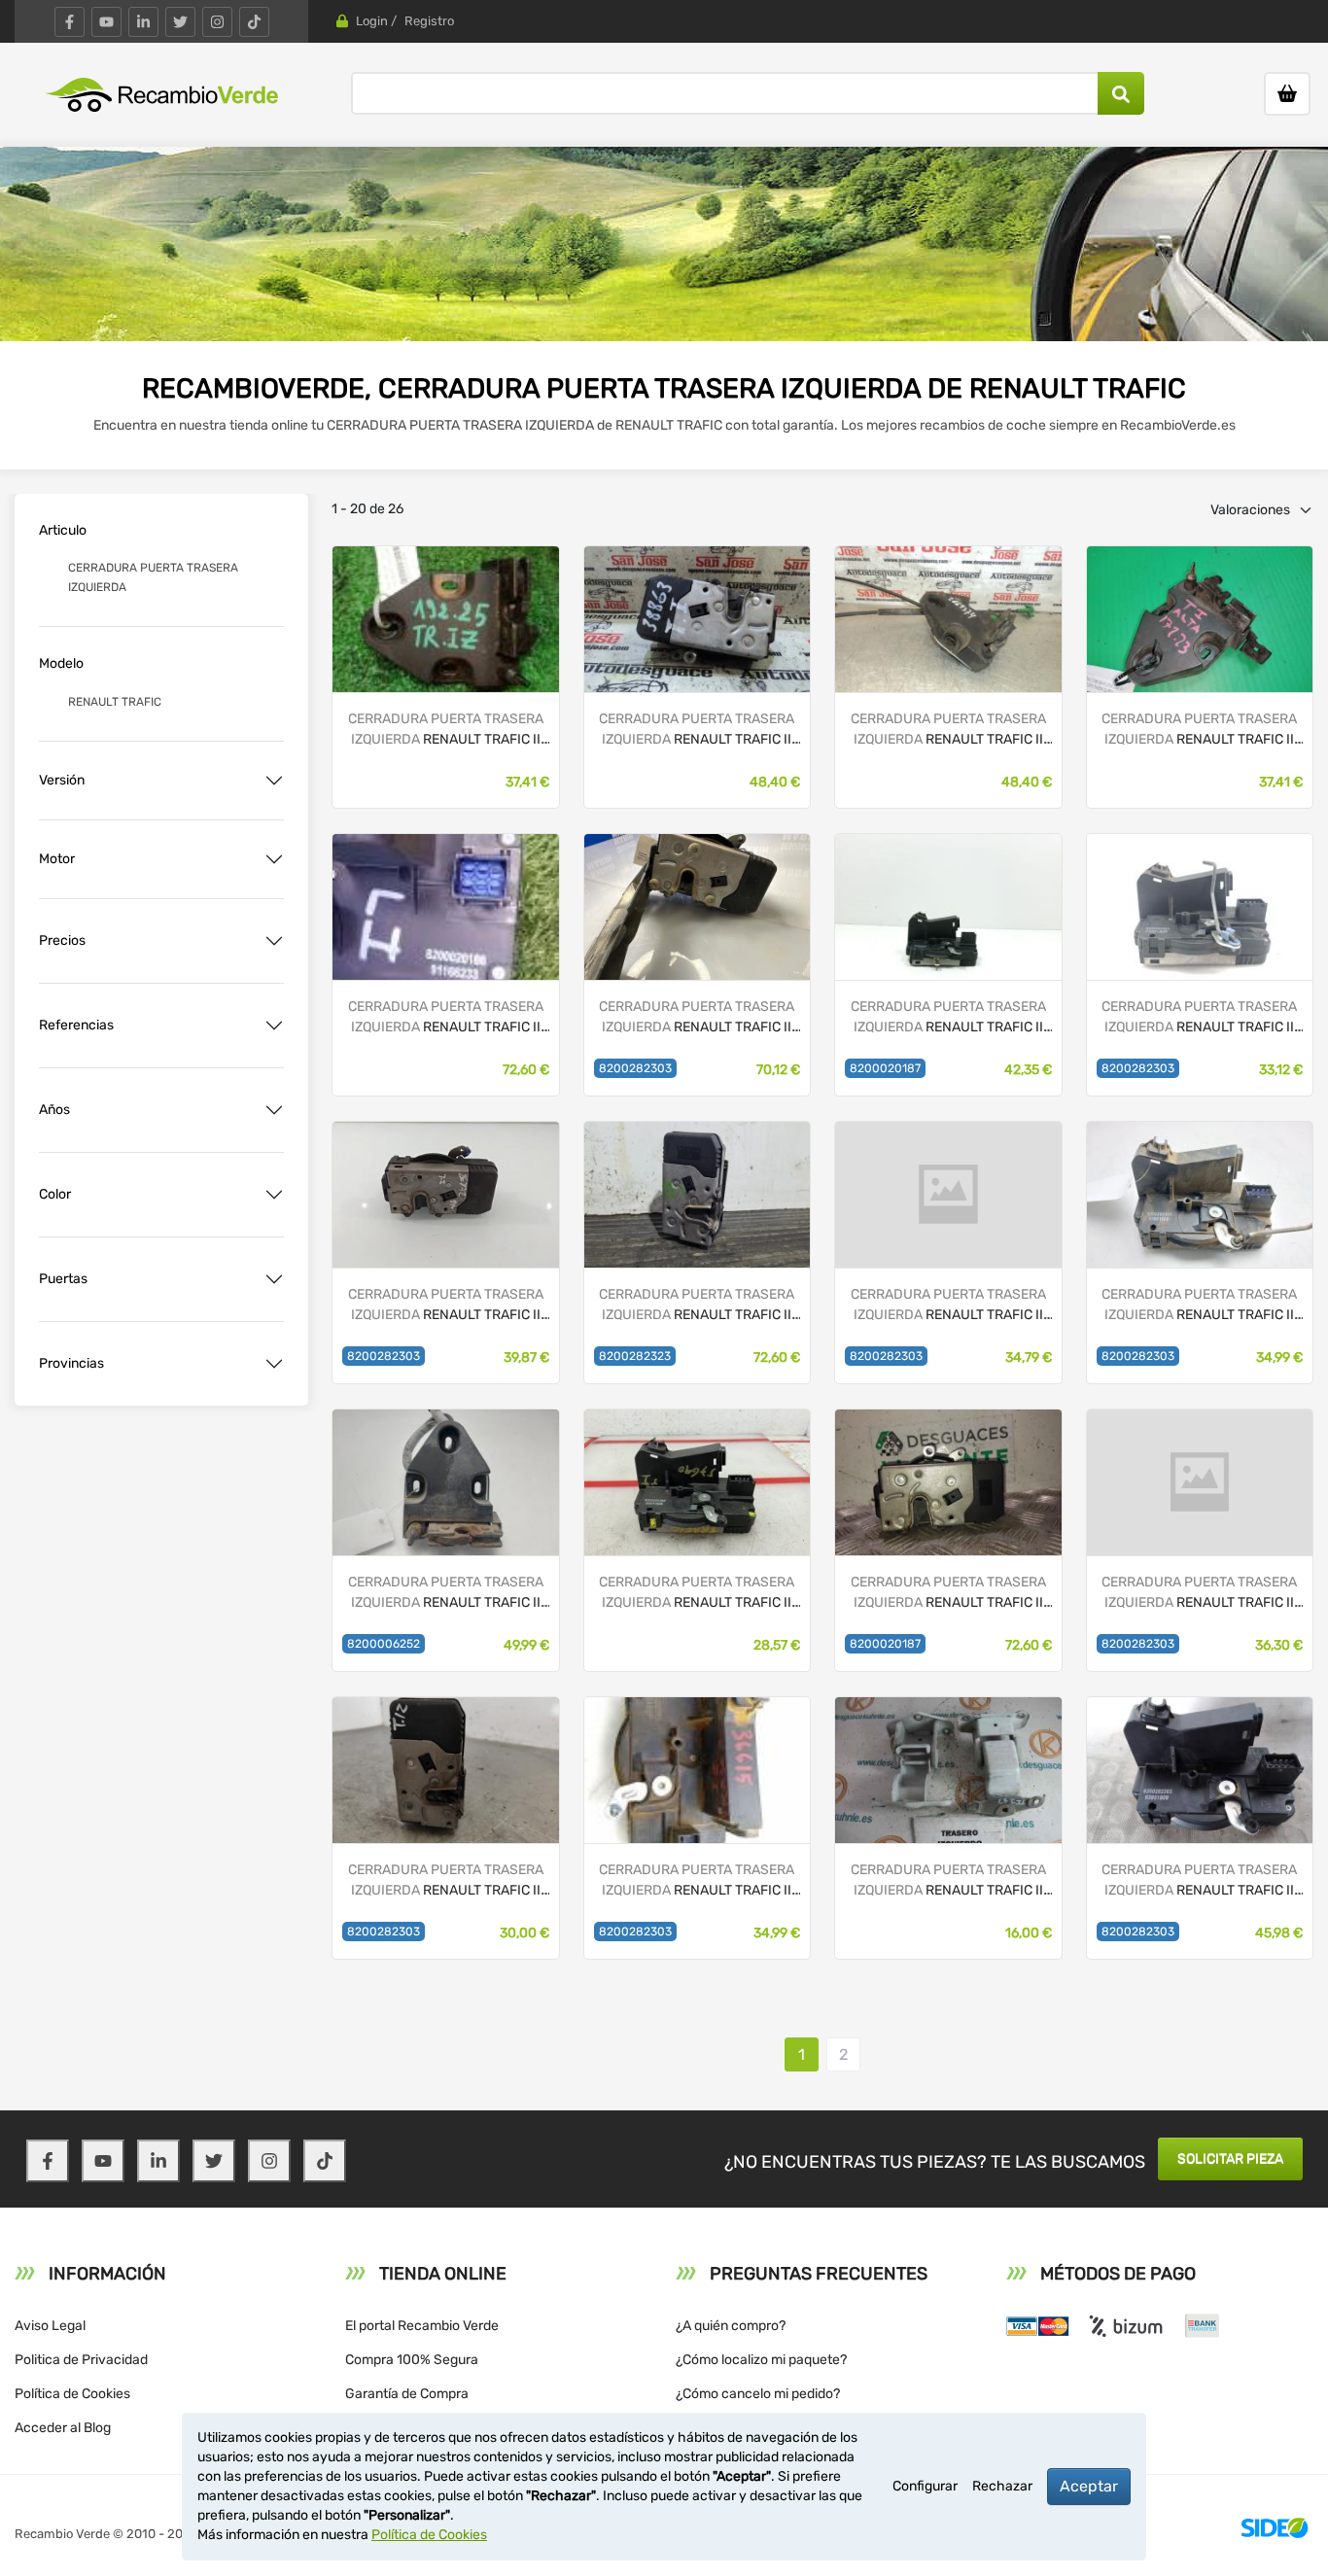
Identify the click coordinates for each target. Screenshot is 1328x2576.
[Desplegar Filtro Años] (274, 1110)
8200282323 (635, 1356)
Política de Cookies (72, 2394)
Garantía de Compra (407, 2394)
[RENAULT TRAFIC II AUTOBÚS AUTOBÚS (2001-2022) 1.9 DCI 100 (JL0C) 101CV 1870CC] (697, 1769)
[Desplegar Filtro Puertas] (274, 1279)
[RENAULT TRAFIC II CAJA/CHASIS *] (445, 1193)
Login (372, 21)
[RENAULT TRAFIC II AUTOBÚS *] (445, 618)
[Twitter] (180, 22)
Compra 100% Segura (412, 2360)
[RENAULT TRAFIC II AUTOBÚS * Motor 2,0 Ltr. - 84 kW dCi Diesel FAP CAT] (445, 905)
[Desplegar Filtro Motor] (274, 859)
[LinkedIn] (143, 22)
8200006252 (384, 1644)
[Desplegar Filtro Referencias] (274, 1026)
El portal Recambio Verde (422, 2326)
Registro (429, 21)
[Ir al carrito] (1287, 94)
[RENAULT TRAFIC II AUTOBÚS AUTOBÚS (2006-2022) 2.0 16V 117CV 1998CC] (445, 1481)
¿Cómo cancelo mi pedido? (758, 2394)
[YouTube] (106, 22)
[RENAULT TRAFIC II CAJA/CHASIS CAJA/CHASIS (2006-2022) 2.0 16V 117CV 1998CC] (697, 905)
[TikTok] (254, 22)
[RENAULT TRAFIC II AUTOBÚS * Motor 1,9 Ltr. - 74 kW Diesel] (697, 618)
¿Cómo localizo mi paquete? (761, 2360)
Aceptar (1089, 2486)
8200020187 (885, 1068)
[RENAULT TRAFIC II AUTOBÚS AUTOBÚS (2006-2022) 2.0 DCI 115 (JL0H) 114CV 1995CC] (948, 1193)
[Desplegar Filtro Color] (274, 1195)
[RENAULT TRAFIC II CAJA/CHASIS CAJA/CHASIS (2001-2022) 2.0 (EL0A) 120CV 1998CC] (697, 1193)
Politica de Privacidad (81, 2360)
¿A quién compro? (731, 2326)
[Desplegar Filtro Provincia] (274, 1364)
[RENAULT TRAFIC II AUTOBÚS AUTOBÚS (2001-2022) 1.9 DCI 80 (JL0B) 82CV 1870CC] (1200, 1769)
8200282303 (635, 1068)
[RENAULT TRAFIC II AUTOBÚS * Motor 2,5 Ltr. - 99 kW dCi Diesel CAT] (948, 618)
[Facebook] (70, 22)
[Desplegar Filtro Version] (274, 781)
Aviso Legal (50, 2326)
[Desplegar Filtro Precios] (274, 941)
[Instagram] (217, 22)
